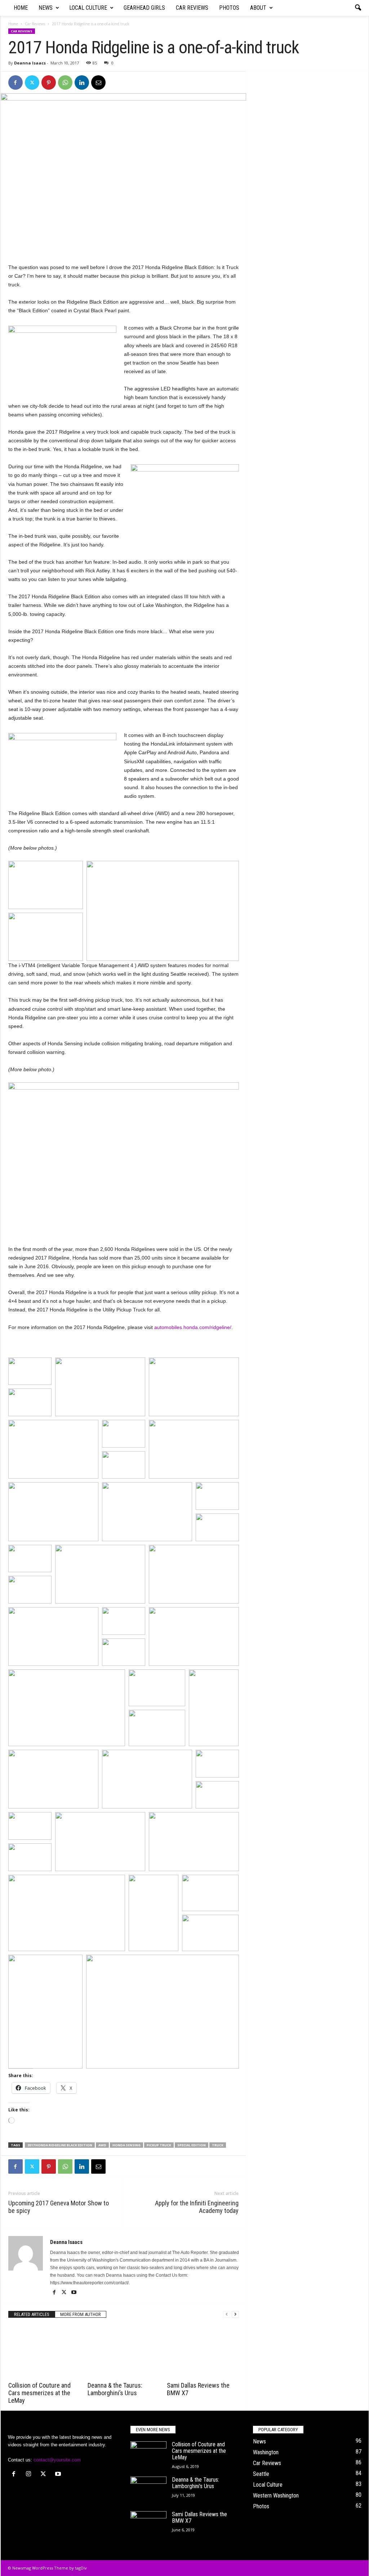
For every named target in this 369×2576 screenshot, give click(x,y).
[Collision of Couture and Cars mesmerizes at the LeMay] (44, 2352)
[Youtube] (74, 2293)
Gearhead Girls (144, 8)
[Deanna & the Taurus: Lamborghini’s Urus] (124, 2352)
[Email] (98, 82)
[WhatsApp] (65, 82)
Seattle (261, 2474)
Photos (229, 8)
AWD (102, 2145)
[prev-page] (227, 2314)
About (258, 8)
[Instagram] (30, 2475)
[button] (358, 8)
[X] (32, 82)
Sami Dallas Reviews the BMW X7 (199, 2517)
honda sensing (126, 2145)
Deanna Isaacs (30, 63)
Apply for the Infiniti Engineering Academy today (197, 2207)
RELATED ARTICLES (32, 2314)
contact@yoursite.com (57, 2460)
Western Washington (276, 2495)
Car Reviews (192, 8)
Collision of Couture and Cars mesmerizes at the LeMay (39, 2393)
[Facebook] (15, 82)
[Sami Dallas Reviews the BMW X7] (203, 2352)
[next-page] (235, 2314)
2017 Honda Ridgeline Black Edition (60, 2145)
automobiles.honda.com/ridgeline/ (193, 1327)
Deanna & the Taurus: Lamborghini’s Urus (115, 2389)
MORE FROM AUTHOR (81, 2314)
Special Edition (192, 2145)
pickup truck (159, 2145)
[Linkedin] (82, 82)
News (46, 8)
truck (218, 2145)
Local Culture (88, 8)
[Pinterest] (49, 82)
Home (21, 8)
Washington (266, 2452)
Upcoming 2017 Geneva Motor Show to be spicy (59, 2207)
